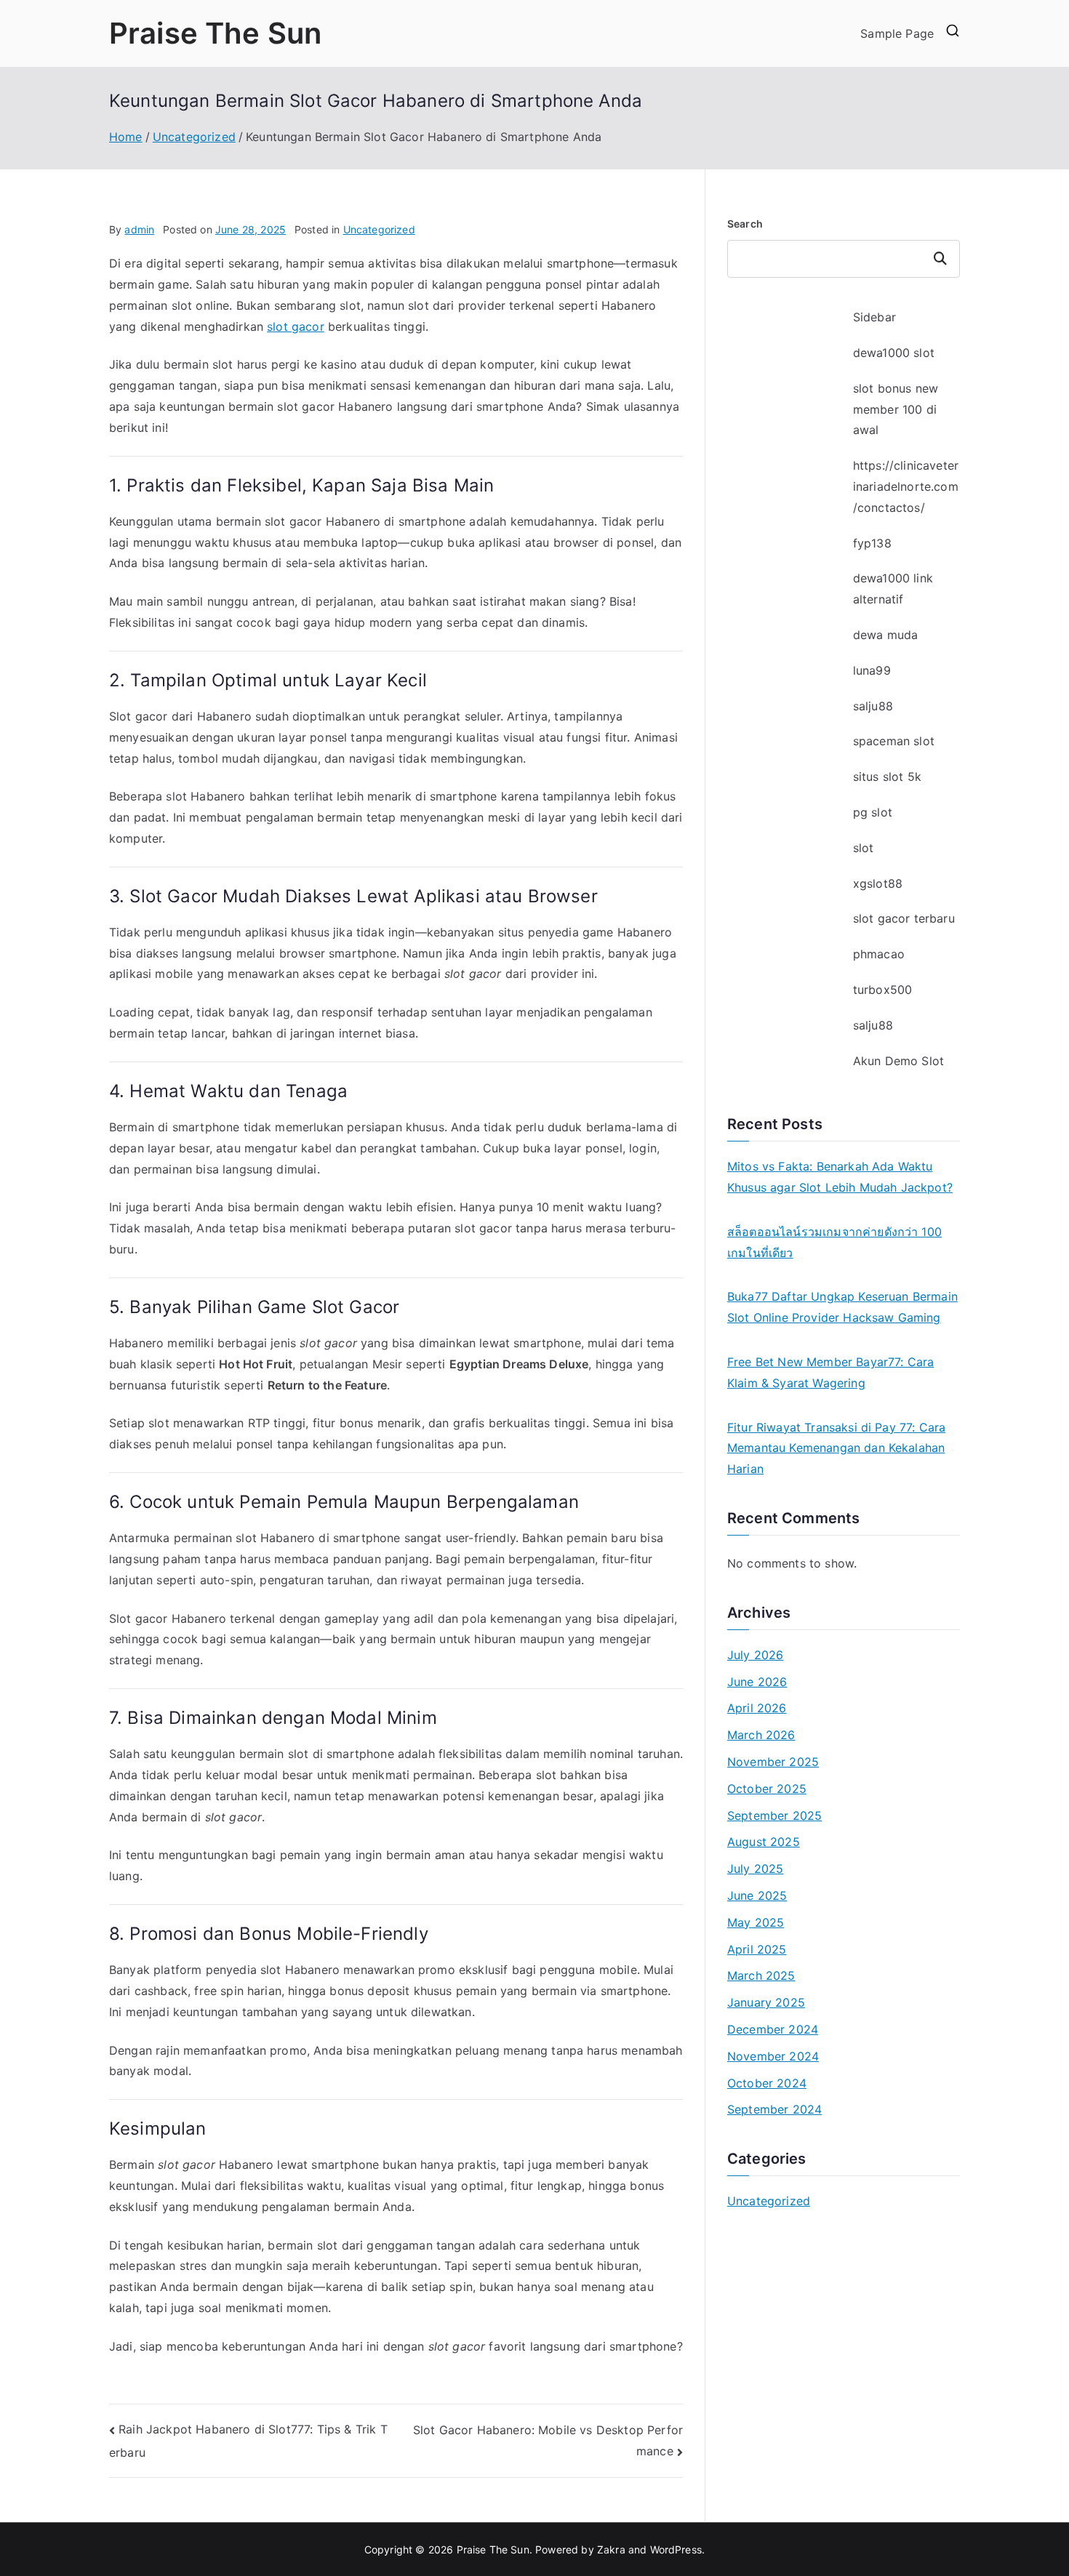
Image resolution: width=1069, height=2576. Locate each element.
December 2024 (773, 2029)
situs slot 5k (887, 777)
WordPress (676, 2549)
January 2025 (766, 2002)
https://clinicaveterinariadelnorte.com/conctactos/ (906, 486)
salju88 (873, 706)
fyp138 (872, 543)
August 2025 (764, 1842)
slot (864, 848)
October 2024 (767, 2083)
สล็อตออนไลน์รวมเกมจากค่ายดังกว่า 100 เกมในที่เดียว (834, 1242)
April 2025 (757, 1949)
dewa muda (885, 635)
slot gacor (296, 326)
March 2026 (761, 1735)
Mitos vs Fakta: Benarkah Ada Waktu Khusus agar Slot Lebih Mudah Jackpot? (840, 1177)
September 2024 (774, 2109)
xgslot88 (878, 883)
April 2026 (757, 1708)
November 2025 (773, 1762)
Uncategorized (379, 229)
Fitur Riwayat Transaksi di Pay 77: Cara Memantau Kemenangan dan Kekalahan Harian (836, 1448)
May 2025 (756, 1922)
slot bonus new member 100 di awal (896, 409)
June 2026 (757, 1682)
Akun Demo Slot (898, 1061)
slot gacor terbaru (904, 918)
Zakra (611, 2549)
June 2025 (757, 1895)
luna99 (872, 670)
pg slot (873, 812)
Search (745, 224)
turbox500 (882, 990)
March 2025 (761, 1975)
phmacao (879, 954)
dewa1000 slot (894, 353)
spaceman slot (894, 741)
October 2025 (767, 1789)
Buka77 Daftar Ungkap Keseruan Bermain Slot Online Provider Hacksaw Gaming (842, 1307)
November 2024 (773, 2056)
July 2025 (755, 1869)
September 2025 (774, 1815)
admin (139, 229)
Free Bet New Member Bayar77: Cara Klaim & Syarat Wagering (830, 1372)
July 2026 (755, 1655)
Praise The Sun (215, 33)
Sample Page (897, 33)
